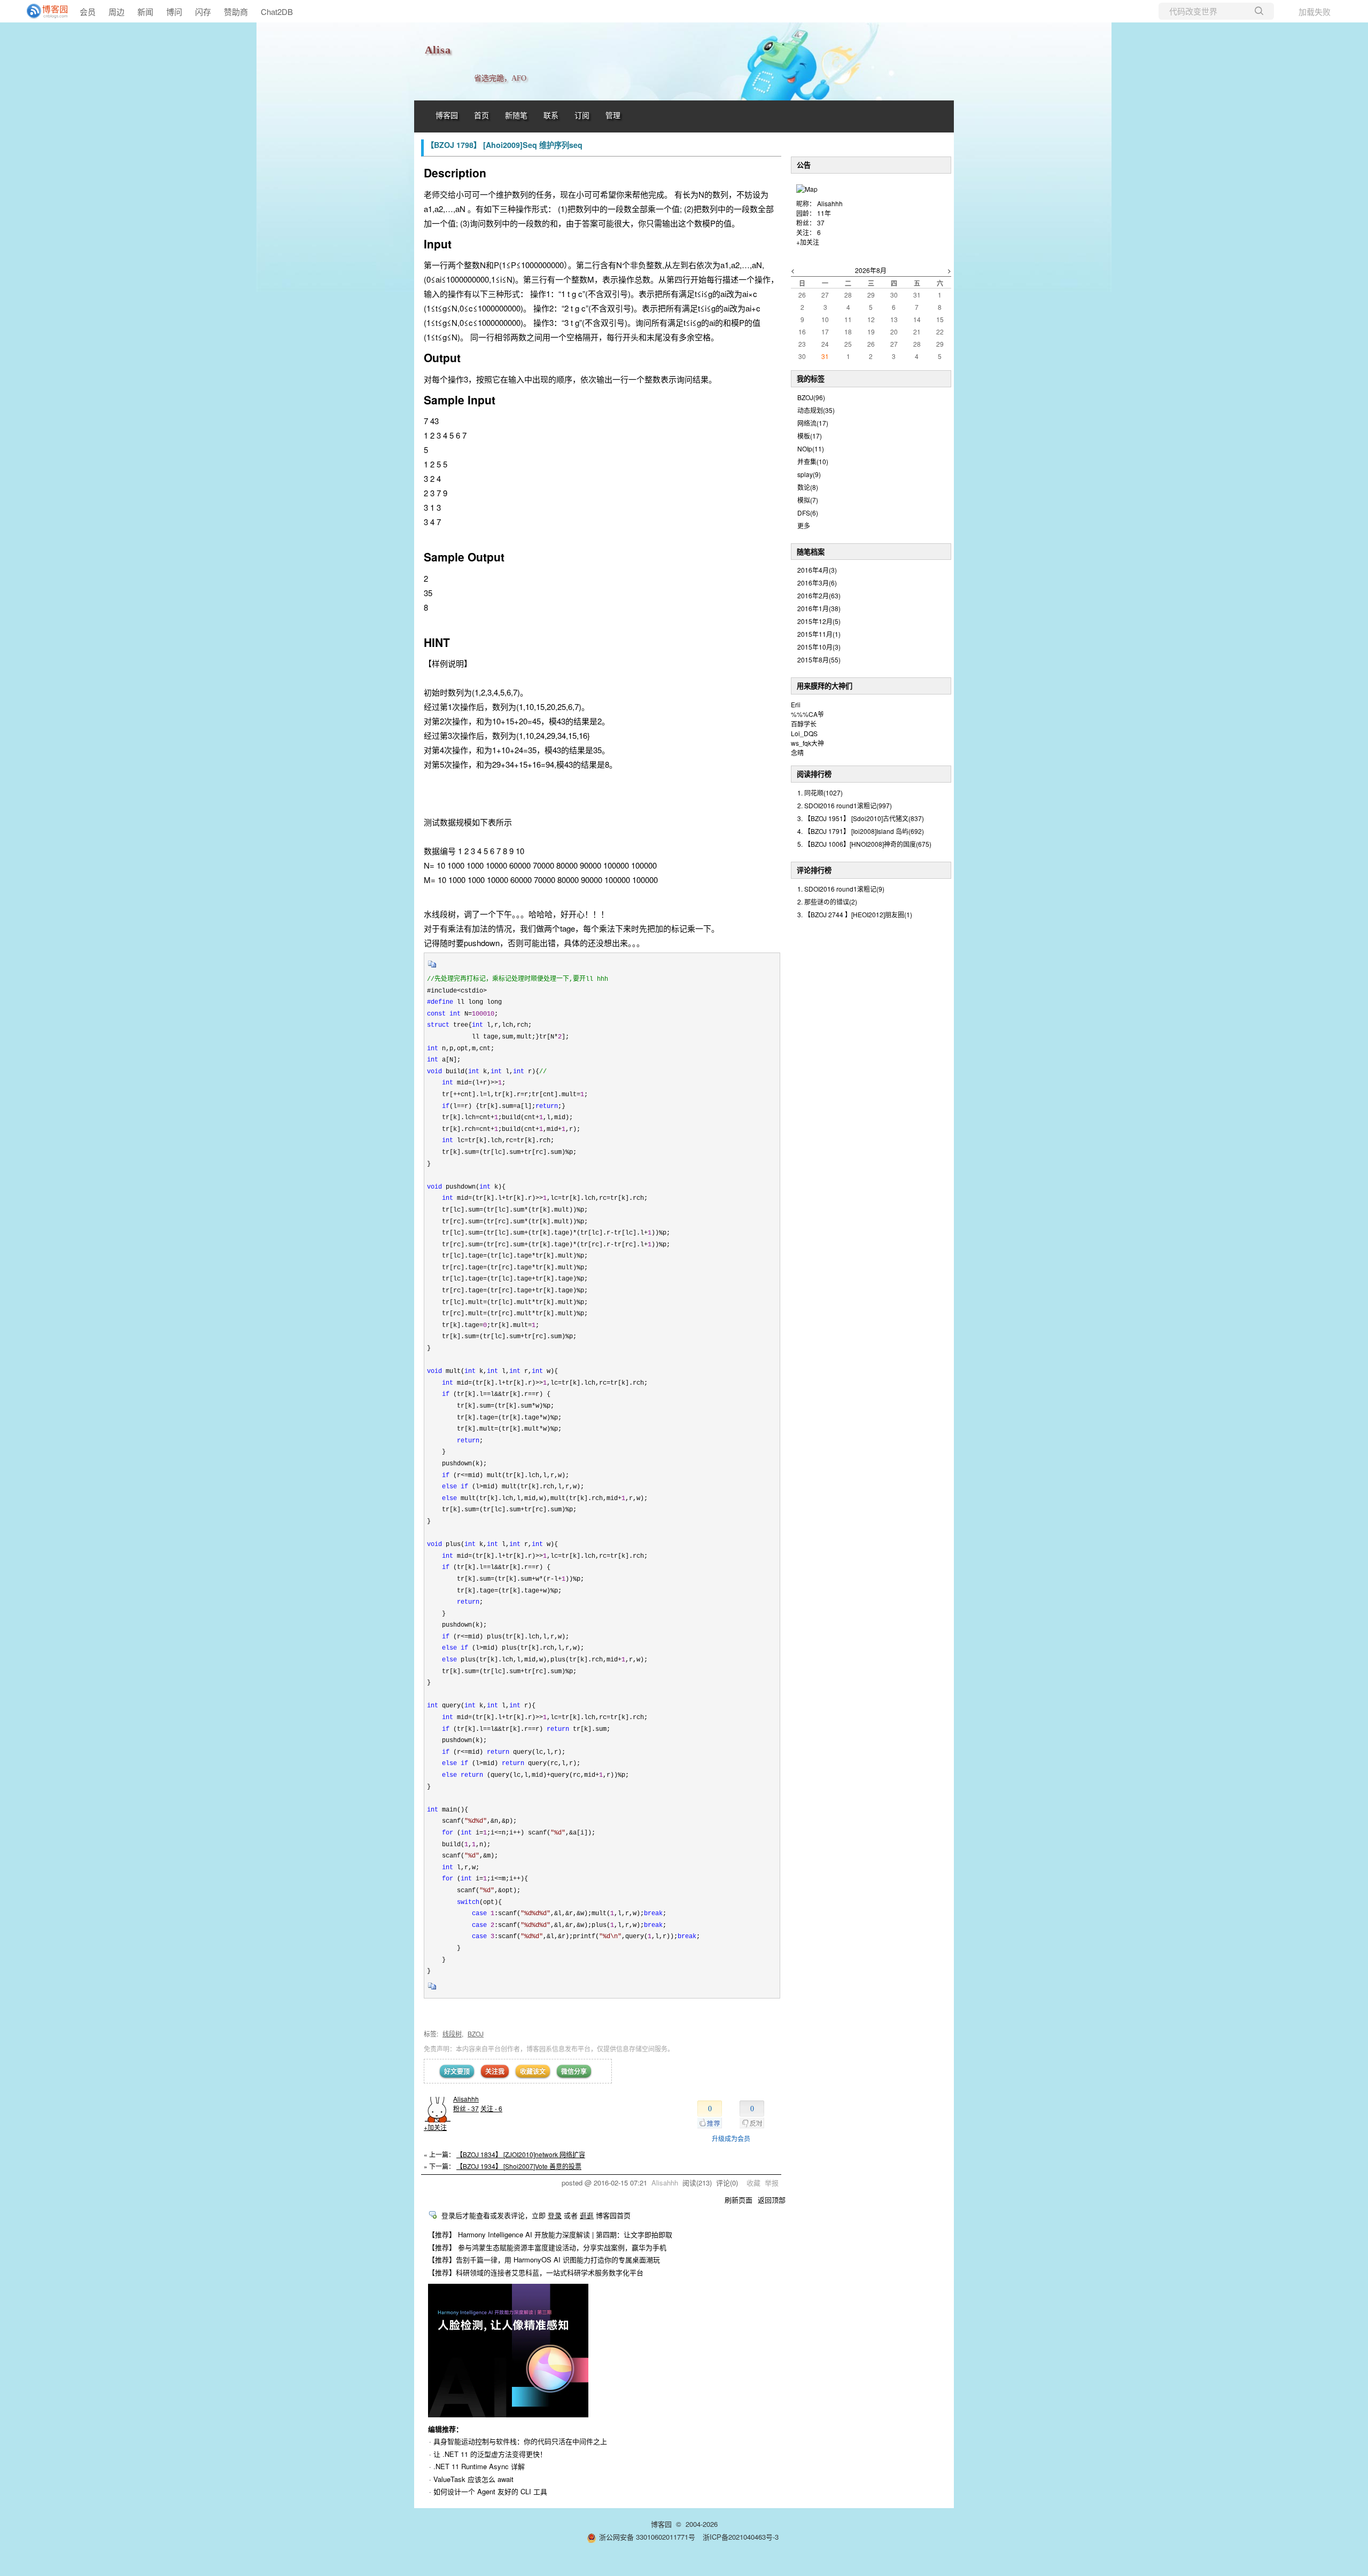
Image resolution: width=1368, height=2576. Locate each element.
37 (821, 223)
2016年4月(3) (817, 570)
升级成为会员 (731, 2138)
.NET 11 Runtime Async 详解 (479, 2466)
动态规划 (816, 410)
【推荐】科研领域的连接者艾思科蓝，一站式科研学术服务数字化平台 (536, 2272)
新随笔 (516, 116)
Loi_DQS (804, 733)
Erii (796, 704)
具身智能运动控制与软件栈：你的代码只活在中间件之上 (520, 2441)
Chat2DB (277, 11)
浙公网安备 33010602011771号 (647, 2537)
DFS (808, 513)
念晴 (797, 752)
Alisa (438, 50)
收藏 (753, 2183)
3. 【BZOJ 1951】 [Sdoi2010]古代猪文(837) (861, 818)
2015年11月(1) (819, 634)
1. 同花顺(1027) (820, 793)
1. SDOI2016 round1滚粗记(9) (841, 889)
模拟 (808, 500)
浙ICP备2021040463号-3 (741, 2537)
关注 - (491, 2108)
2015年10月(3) (819, 647)
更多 (804, 525)
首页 (481, 116)
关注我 (495, 2071)
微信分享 (574, 2071)
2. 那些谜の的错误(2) (827, 901)
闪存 (203, 11)
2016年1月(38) (819, 608)
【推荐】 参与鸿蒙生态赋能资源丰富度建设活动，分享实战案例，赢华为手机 (547, 2247)
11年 (824, 213)
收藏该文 (533, 2071)
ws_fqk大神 (807, 743)
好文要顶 (457, 2071)
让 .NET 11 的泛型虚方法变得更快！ (490, 2454)
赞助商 (236, 11)
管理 (613, 116)
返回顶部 (772, 2200)
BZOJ (476, 2034)
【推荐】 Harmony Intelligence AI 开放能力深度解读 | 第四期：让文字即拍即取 (550, 2234)
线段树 (452, 2034)
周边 (116, 11)
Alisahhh (466, 2099)
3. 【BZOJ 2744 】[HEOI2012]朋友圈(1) (855, 914)
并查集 (813, 461)
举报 (772, 2183)
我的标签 (811, 378)
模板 (810, 436)
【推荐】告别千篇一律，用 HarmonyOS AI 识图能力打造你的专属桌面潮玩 (544, 2259)
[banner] (43, 11)
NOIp (811, 448)
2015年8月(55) (819, 659)
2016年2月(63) (819, 595)
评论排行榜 (814, 870)
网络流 (813, 423)
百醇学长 (804, 724)
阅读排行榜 (814, 774)
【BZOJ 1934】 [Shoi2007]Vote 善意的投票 (519, 2166)
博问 (174, 11)
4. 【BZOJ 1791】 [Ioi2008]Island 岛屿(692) (861, 831)
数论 (808, 487)
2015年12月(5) (819, 621)
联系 (551, 116)
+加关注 (435, 2127)
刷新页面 (739, 2200)
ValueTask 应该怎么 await (473, 2479)
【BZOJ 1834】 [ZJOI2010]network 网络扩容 (521, 2154)
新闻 (145, 11)
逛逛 (587, 2215)
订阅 (582, 116)
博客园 (447, 116)
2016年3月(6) (817, 583)
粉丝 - (466, 2108)
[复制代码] (432, 967)
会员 (88, 11)
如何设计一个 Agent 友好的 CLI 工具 (490, 2491)
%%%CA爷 (807, 714)
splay (809, 474)
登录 (555, 2215)
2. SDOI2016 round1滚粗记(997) (845, 805)
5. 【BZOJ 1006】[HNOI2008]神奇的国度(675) (864, 844)
